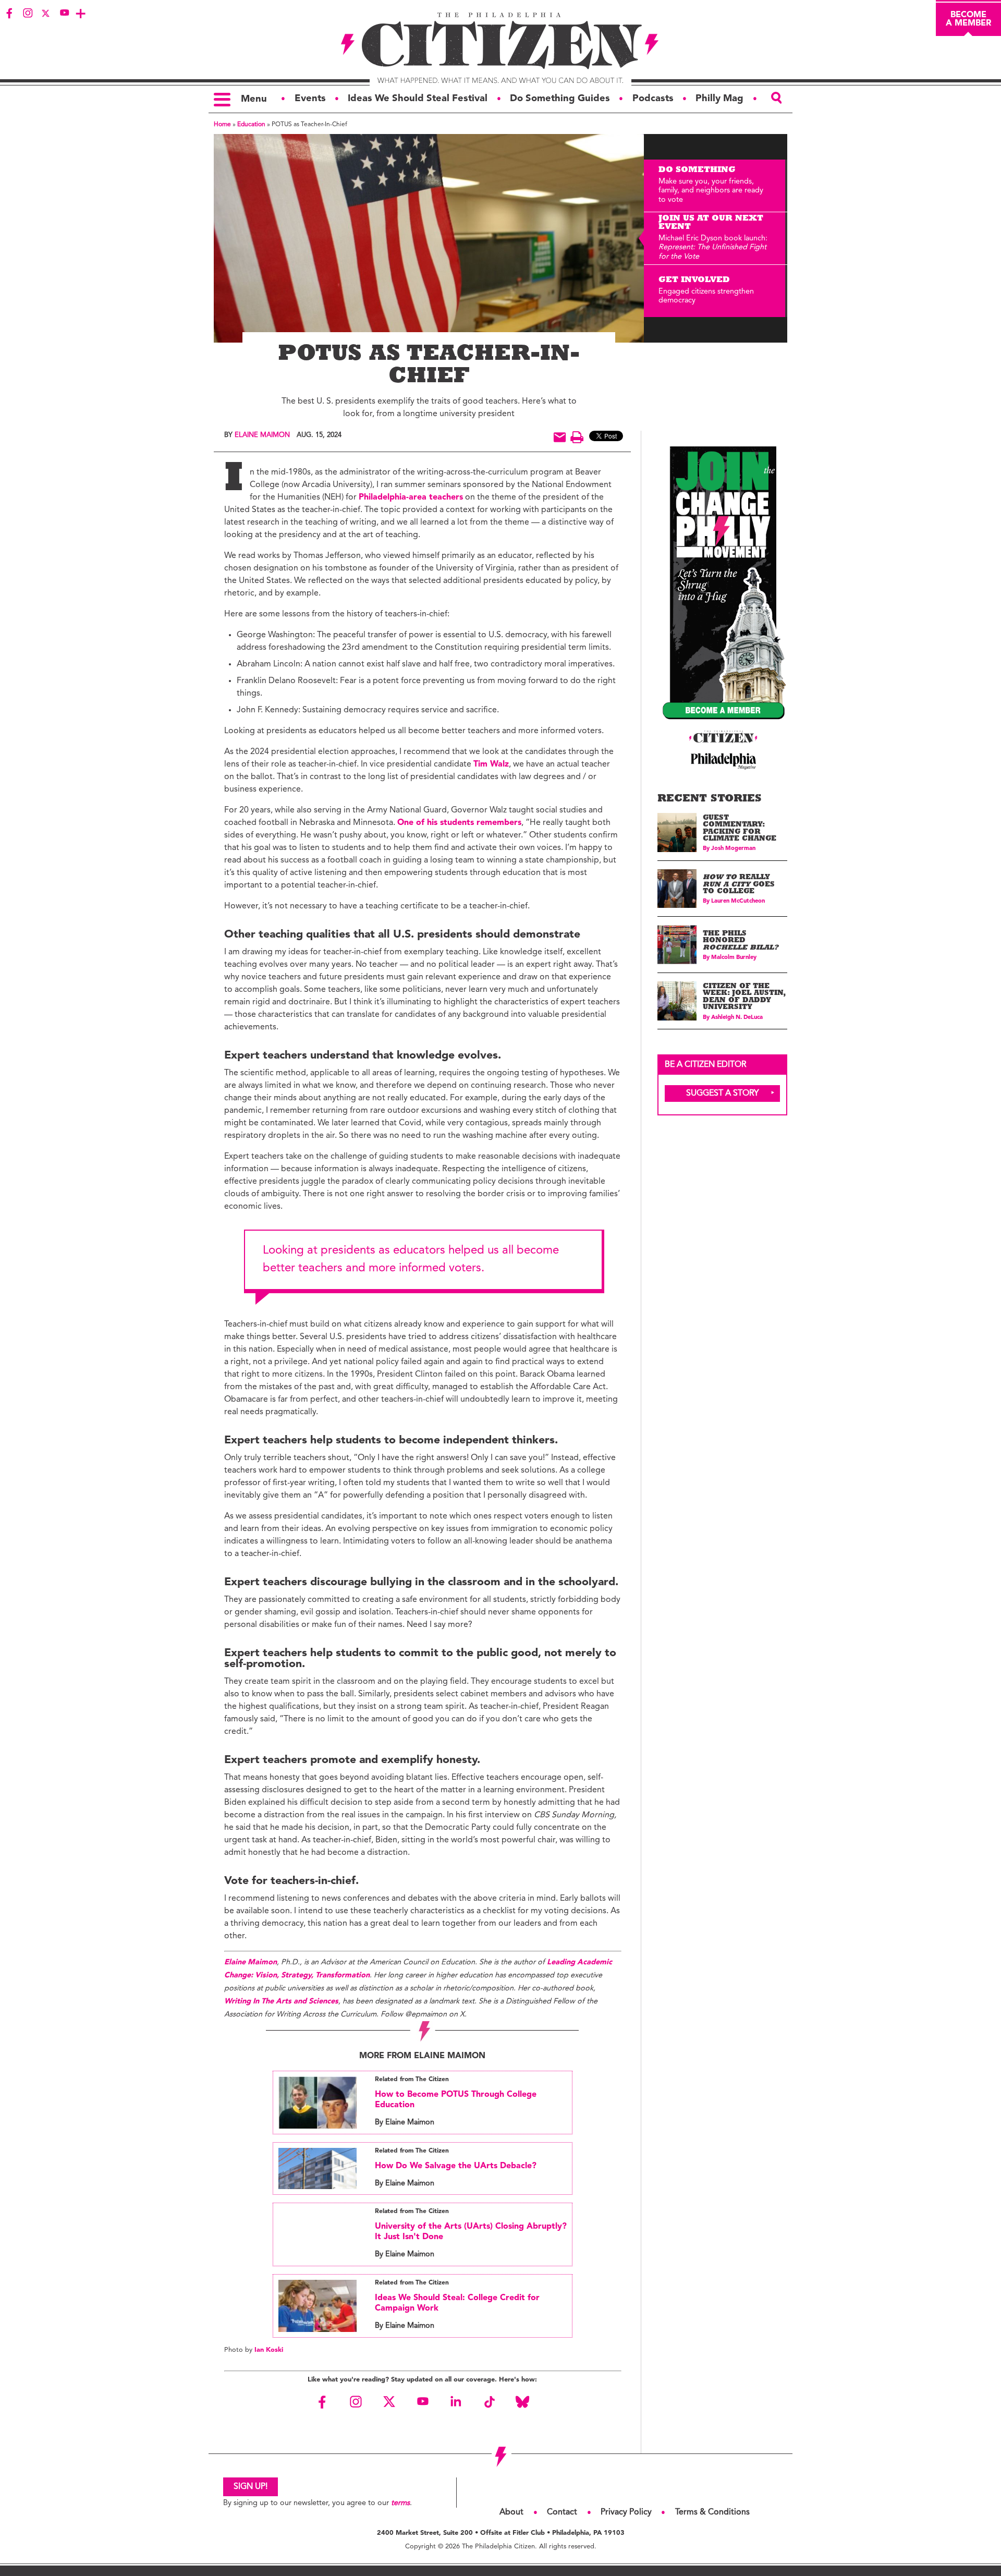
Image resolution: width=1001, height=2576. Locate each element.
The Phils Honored (741, 941)
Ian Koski (269, 2350)
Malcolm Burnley (734, 958)
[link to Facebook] (9, 13)
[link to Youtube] (64, 13)
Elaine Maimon (262, 435)
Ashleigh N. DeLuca (737, 1018)
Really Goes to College (739, 885)
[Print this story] (577, 437)
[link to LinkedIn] (456, 2402)
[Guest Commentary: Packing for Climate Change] (677, 833)
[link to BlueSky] (522, 2402)
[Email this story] (560, 437)
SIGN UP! (251, 2487)
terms (400, 2503)
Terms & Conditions (712, 2512)
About (511, 2512)
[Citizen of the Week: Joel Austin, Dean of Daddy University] (677, 1001)
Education (251, 125)
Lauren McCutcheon (738, 901)
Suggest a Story (723, 1093)
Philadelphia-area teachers (411, 497)
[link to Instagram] (28, 13)
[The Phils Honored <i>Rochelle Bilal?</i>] (677, 945)
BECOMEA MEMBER (968, 19)
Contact (562, 2512)
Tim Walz (491, 764)
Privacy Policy (626, 2512)
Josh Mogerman (733, 849)
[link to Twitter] (46, 13)
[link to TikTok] (489, 2402)
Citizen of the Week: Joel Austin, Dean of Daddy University (744, 998)
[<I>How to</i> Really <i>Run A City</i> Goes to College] (677, 889)
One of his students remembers (459, 823)
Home (222, 125)
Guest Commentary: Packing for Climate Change (740, 829)
